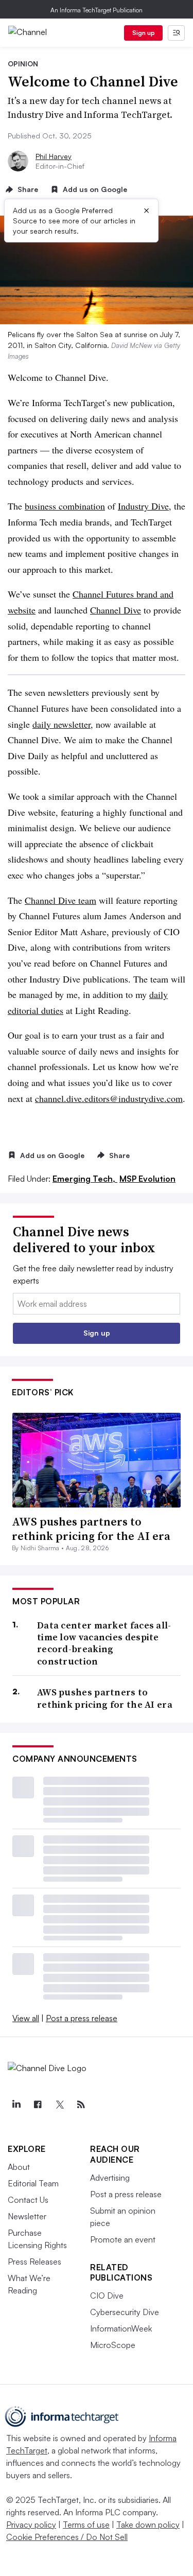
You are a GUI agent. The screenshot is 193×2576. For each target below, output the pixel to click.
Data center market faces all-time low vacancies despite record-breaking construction (104, 1643)
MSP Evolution (147, 1179)
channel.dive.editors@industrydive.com (109, 1098)
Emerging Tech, (85, 1179)
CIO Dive (107, 2295)
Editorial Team (33, 2183)
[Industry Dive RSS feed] (81, 2105)
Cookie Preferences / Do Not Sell (67, 2537)
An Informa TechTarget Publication (97, 10)
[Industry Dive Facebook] (38, 2105)
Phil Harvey (54, 156)
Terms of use (86, 2525)
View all (26, 2018)
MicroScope (113, 2345)
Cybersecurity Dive (125, 2312)
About (19, 2167)
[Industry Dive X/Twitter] (59, 2105)
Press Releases (34, 2262)
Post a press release (82, 2018)
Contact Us (28, 2200)
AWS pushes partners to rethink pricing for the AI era (91, 1529)
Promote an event (123, 2239)
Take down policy (148, 2525)
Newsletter (27, 2216)
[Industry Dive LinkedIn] (16, 2105)
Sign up (144, 33)
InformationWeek (121, 2328)
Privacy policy (31, 2525)
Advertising (110, 2178)
